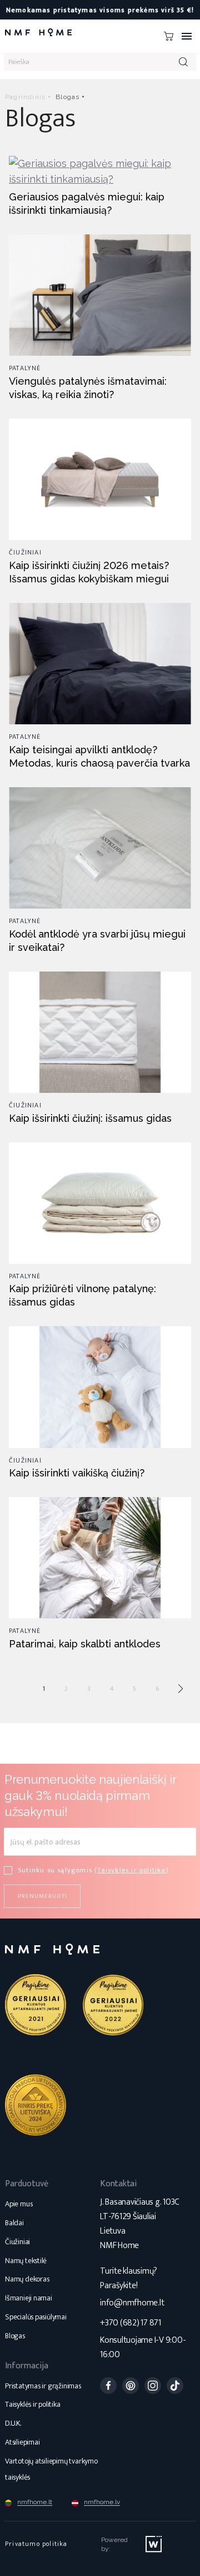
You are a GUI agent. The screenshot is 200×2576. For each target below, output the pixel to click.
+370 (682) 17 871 (131, 2323)
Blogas (15, 2336)
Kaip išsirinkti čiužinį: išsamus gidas (90, 1118)
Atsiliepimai (22, 2442)
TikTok (175, 2386)
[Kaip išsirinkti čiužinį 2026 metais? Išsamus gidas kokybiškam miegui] (100, 479)
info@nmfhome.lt (132, 2303)
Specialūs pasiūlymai (36, 2317)
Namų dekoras (27, 2279)
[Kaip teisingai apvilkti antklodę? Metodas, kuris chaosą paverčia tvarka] (100, 663)
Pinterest (131, 2386)
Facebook (108, 2386)
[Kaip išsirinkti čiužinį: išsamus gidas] (100, 1031)
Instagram (153, 2386)
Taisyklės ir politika (33, 2404)
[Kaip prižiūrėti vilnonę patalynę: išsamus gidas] (100, 1202)
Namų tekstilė (26, 2261)
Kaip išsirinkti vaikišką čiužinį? (77, 1473)
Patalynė (25, 368)
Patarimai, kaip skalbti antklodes (85, 1644)
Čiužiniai (25, 552)
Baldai (14, 2223)
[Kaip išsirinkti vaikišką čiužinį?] (100, 1386)
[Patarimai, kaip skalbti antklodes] (100, 1557)
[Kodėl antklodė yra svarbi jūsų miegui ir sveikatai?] (100, 847)
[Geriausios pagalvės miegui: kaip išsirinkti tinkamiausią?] (100, 171)
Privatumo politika (36, 2544)
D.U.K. (13, 2423)
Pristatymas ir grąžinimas (43, 2386)
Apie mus (19, 2204)
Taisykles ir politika (131, 1870)
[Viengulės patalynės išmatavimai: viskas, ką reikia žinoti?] (100, 294)
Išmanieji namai (29, 2298)
